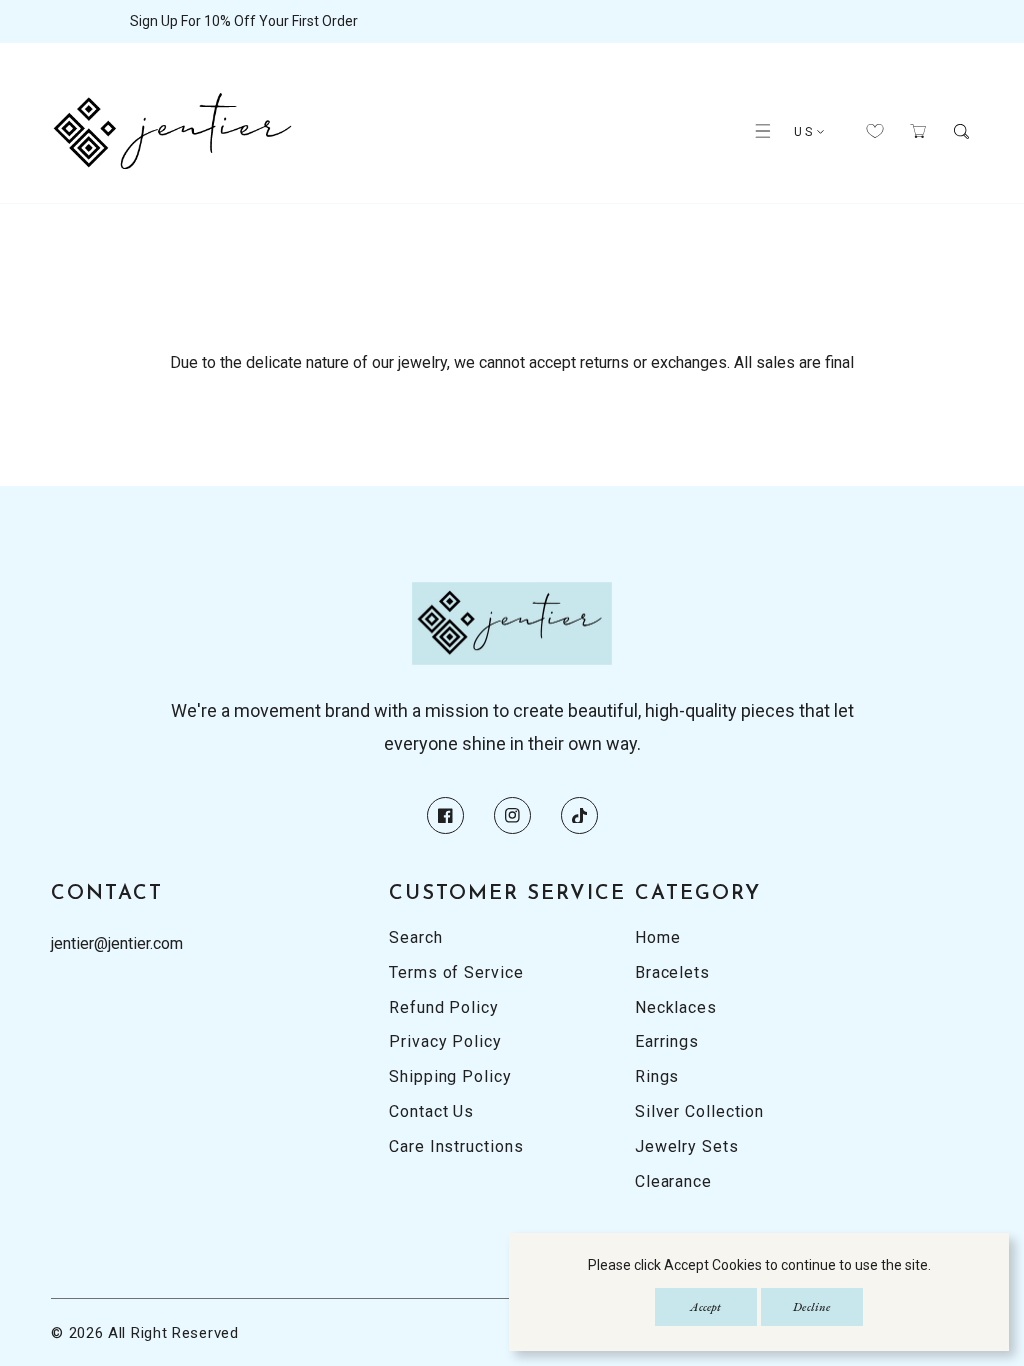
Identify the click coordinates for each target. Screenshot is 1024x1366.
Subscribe (657, 659)
